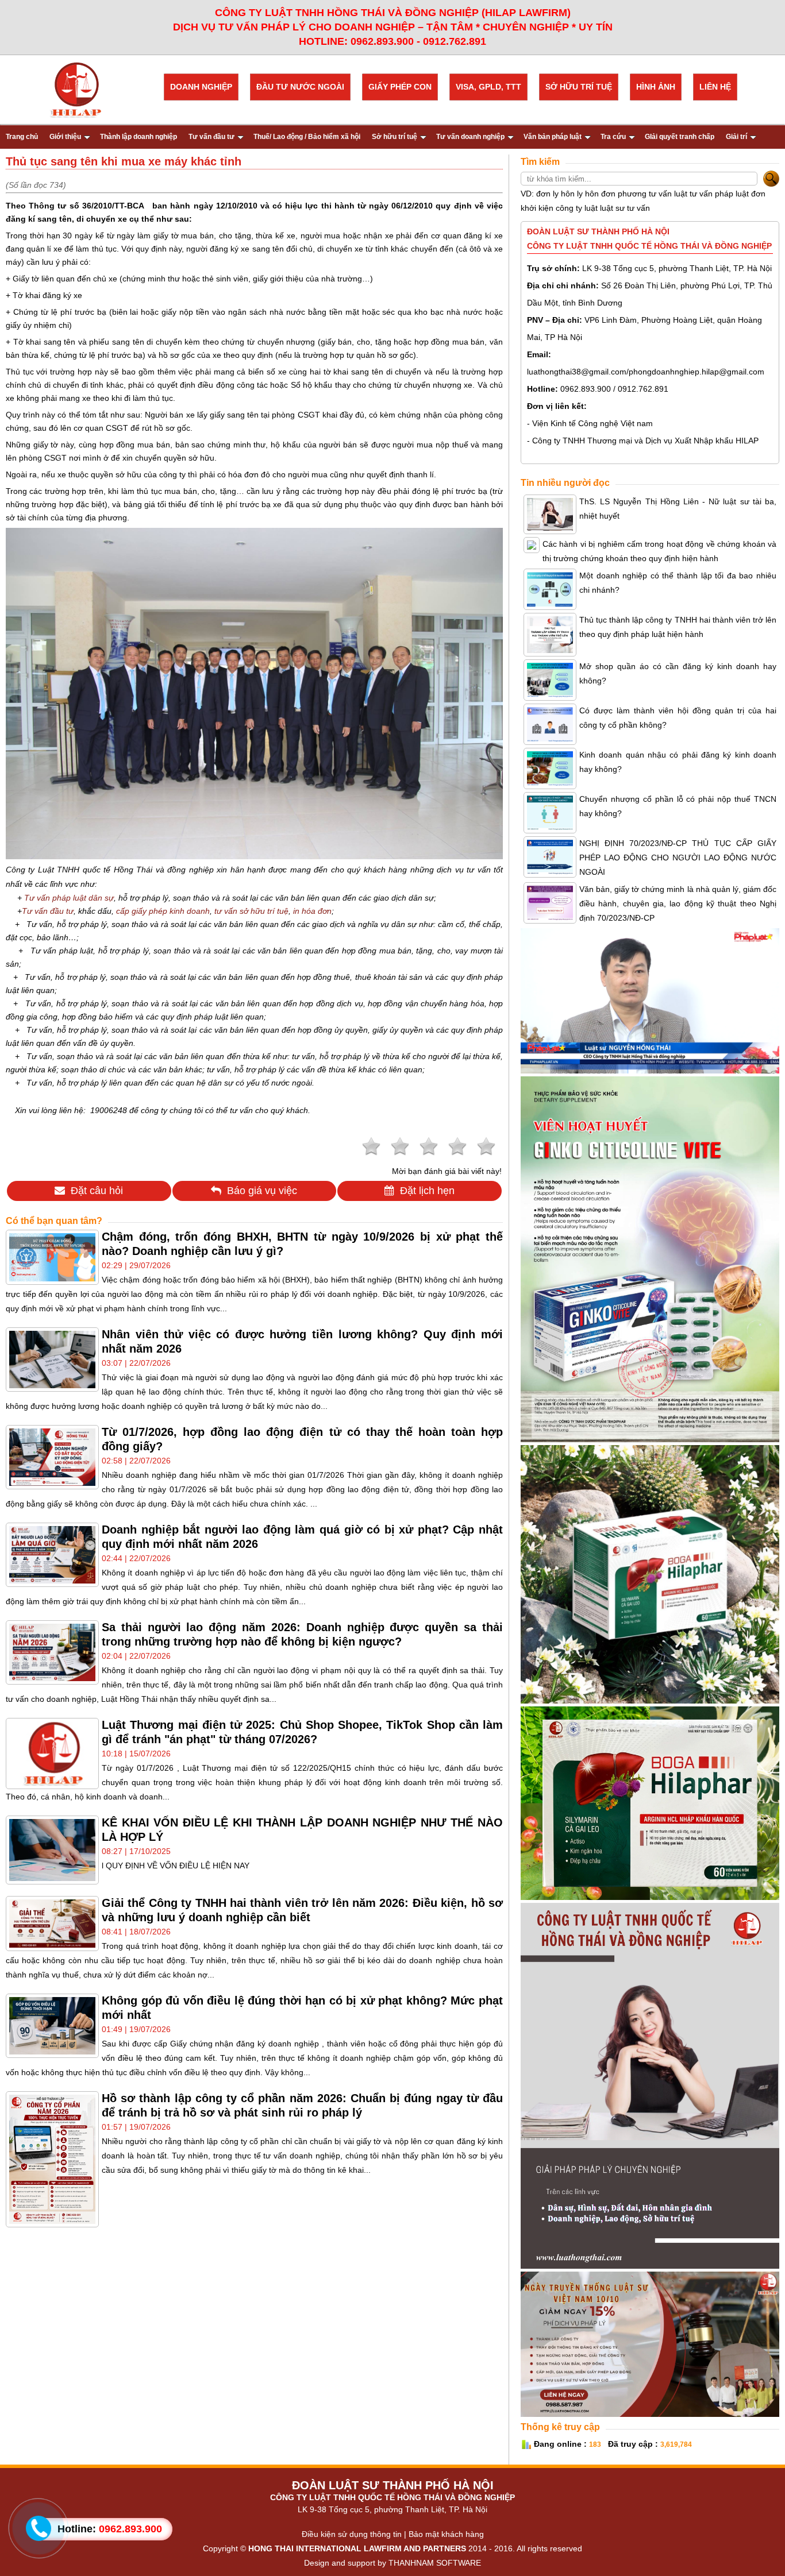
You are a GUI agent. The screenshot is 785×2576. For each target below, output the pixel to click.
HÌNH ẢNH (656, 87)
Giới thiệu (65, 137)
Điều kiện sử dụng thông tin (352, 2534)
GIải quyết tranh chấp (680, 137)
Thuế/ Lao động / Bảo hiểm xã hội (307, 137)
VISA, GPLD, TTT (488, 87)
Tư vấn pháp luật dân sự (69, 898)
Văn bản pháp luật (553, 137)
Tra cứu (613, 137)
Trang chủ (22, 137)
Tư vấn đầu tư (211, 137)
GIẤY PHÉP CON (400, 87)
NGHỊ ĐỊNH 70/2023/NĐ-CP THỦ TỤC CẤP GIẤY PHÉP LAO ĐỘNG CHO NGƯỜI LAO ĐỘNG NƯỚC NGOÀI (678, 858)
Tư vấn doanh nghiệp (470, 137)
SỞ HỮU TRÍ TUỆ (579, 87)
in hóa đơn (312, 911)
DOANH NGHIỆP (201, 87)
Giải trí (736, 137)
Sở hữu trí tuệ (395, 137)
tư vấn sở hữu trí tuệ (251, 911)
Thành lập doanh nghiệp (138, 137)
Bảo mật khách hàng (446, 2534)
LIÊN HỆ (715, 87)
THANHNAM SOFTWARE (435, 2563)
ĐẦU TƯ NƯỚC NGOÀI (300, 87)
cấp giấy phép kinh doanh (163, 911)
